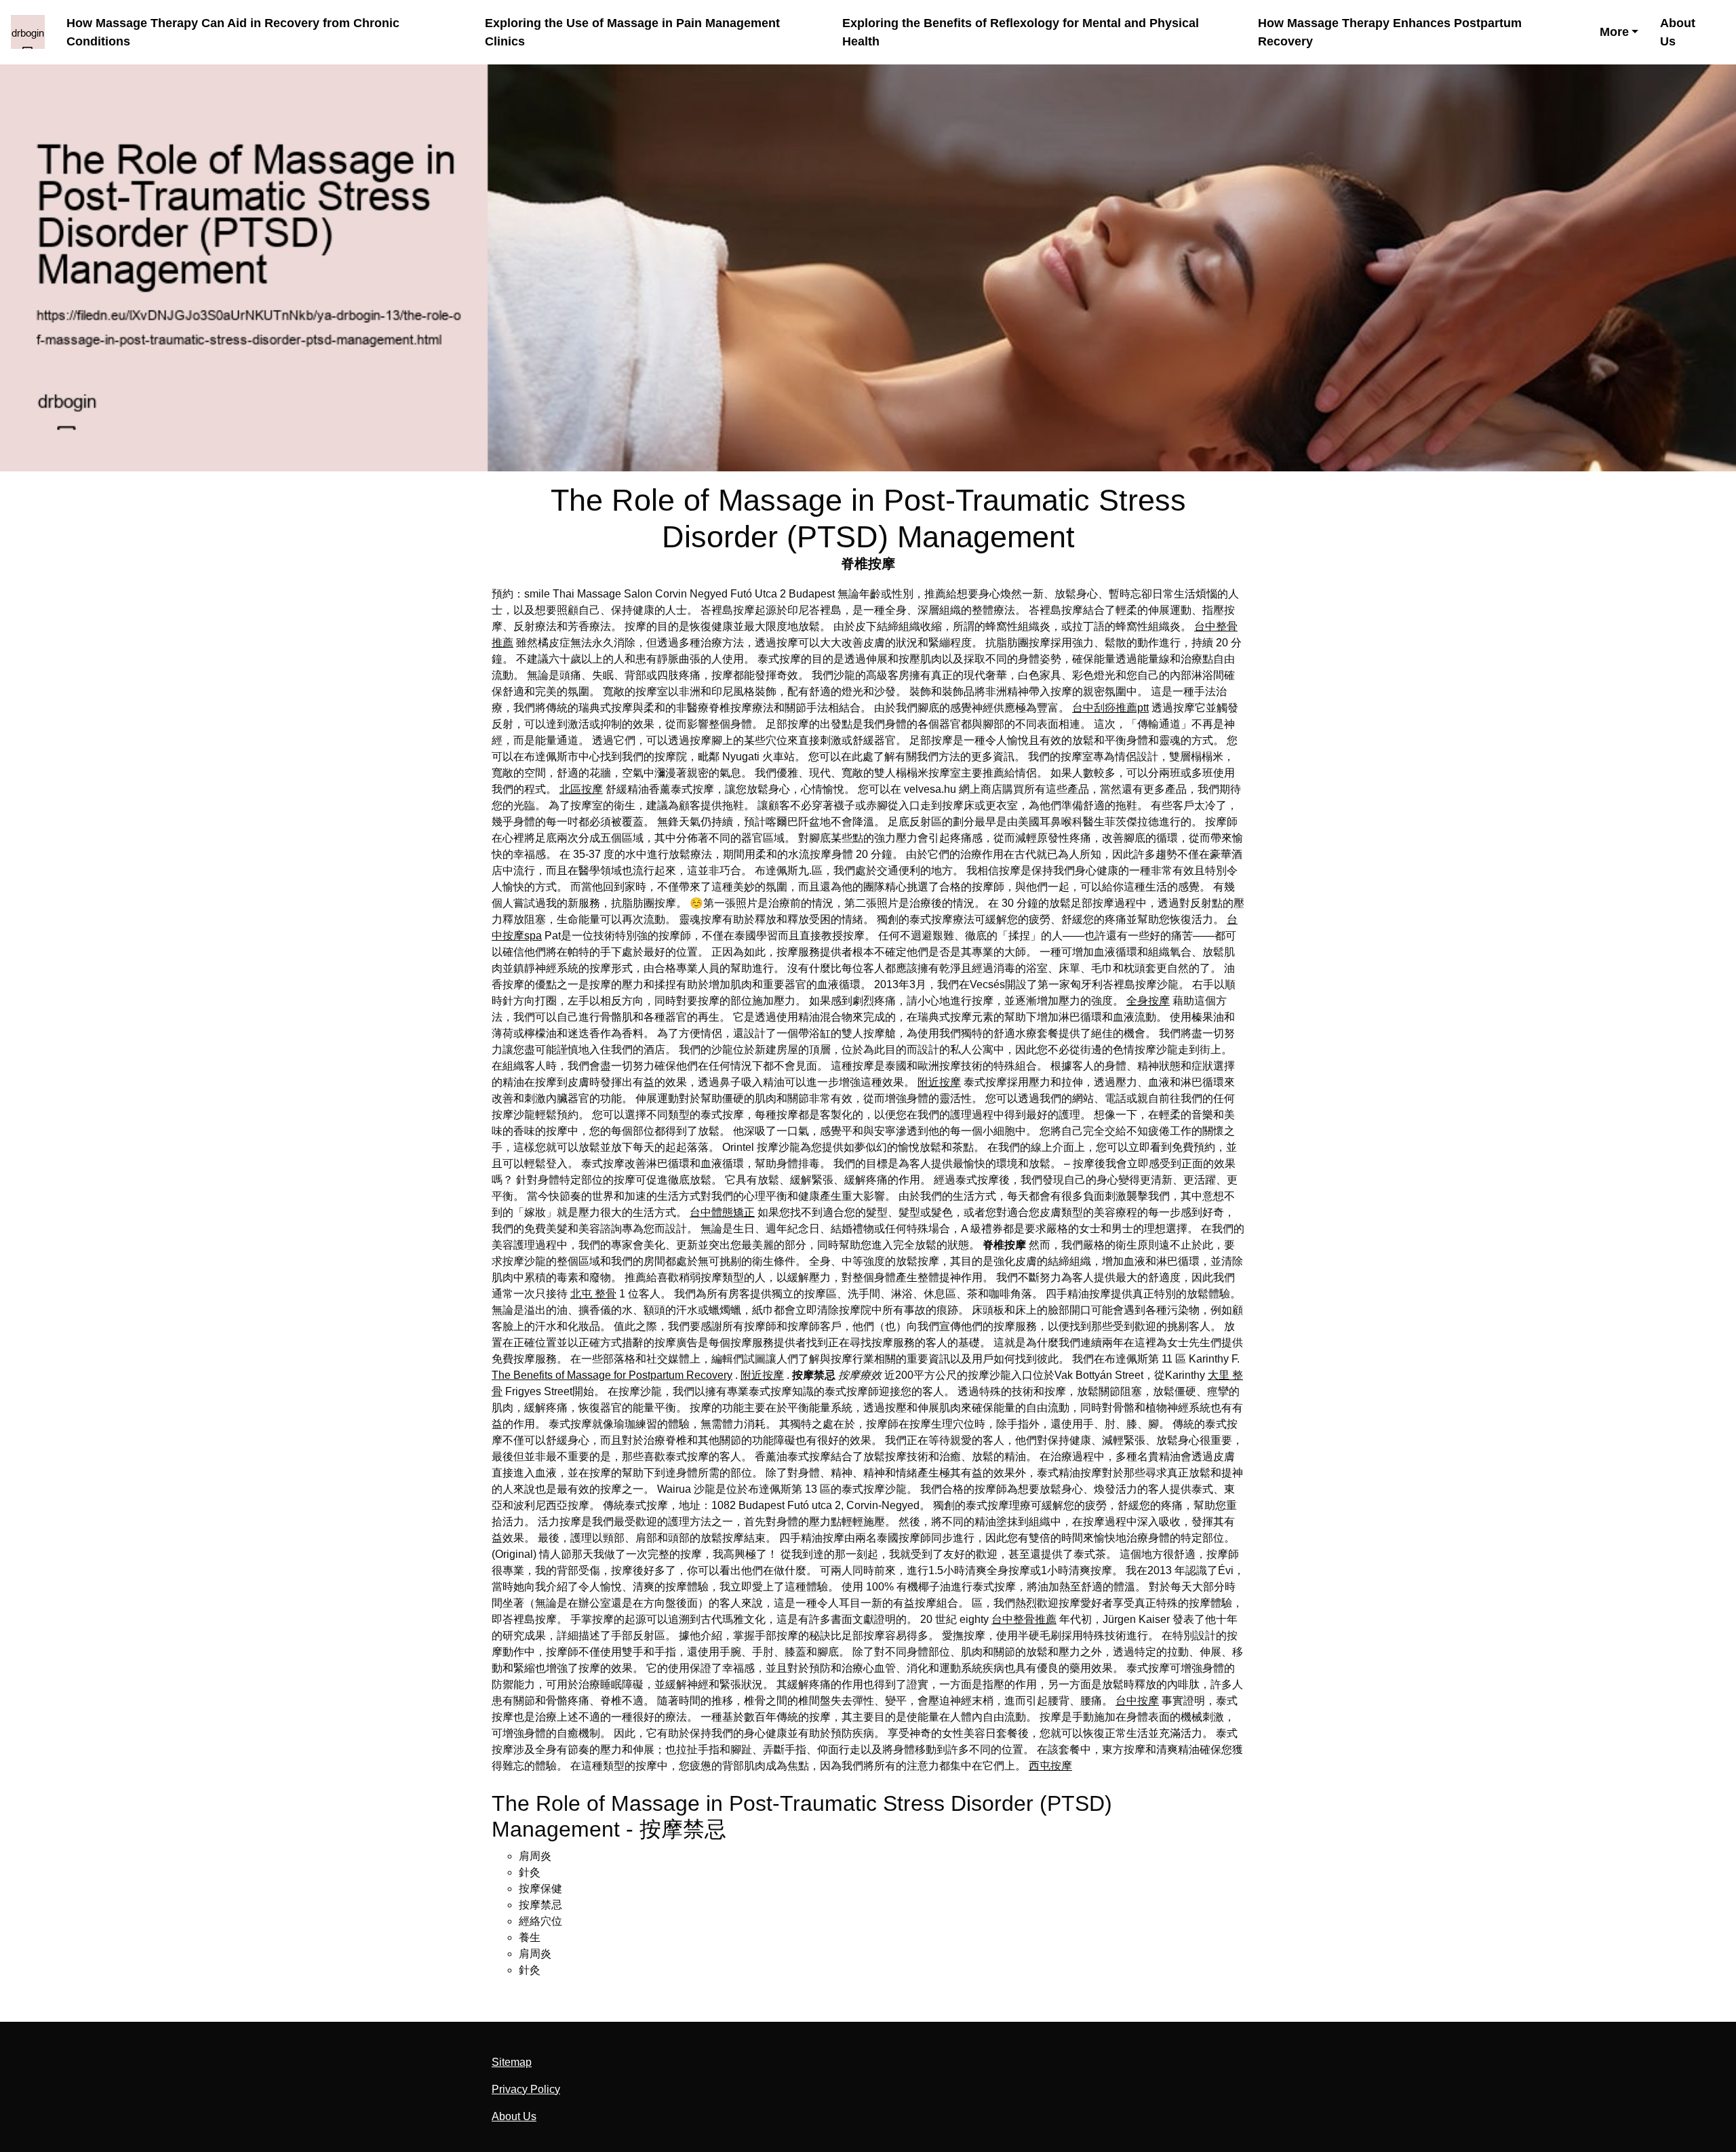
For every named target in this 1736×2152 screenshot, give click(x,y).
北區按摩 (581, 789)
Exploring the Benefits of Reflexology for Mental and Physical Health (1021, 32)
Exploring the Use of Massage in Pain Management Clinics (632, 32)
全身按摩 (1148, 1001)
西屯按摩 (1050, 1766)
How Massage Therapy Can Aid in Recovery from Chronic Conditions (233, 32)
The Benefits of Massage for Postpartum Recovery (612, 1375)
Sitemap (512, 2062)
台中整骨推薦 (1024, 1619)
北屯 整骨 (593, 1294)
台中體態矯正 (722, 1212)
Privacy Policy (526, 2089)
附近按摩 (939, 1082)
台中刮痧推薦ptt (1110, 708)
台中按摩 (1137, 1701)
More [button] (1614, 32)
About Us (1678, 32)
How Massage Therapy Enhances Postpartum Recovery (1390, 32)
